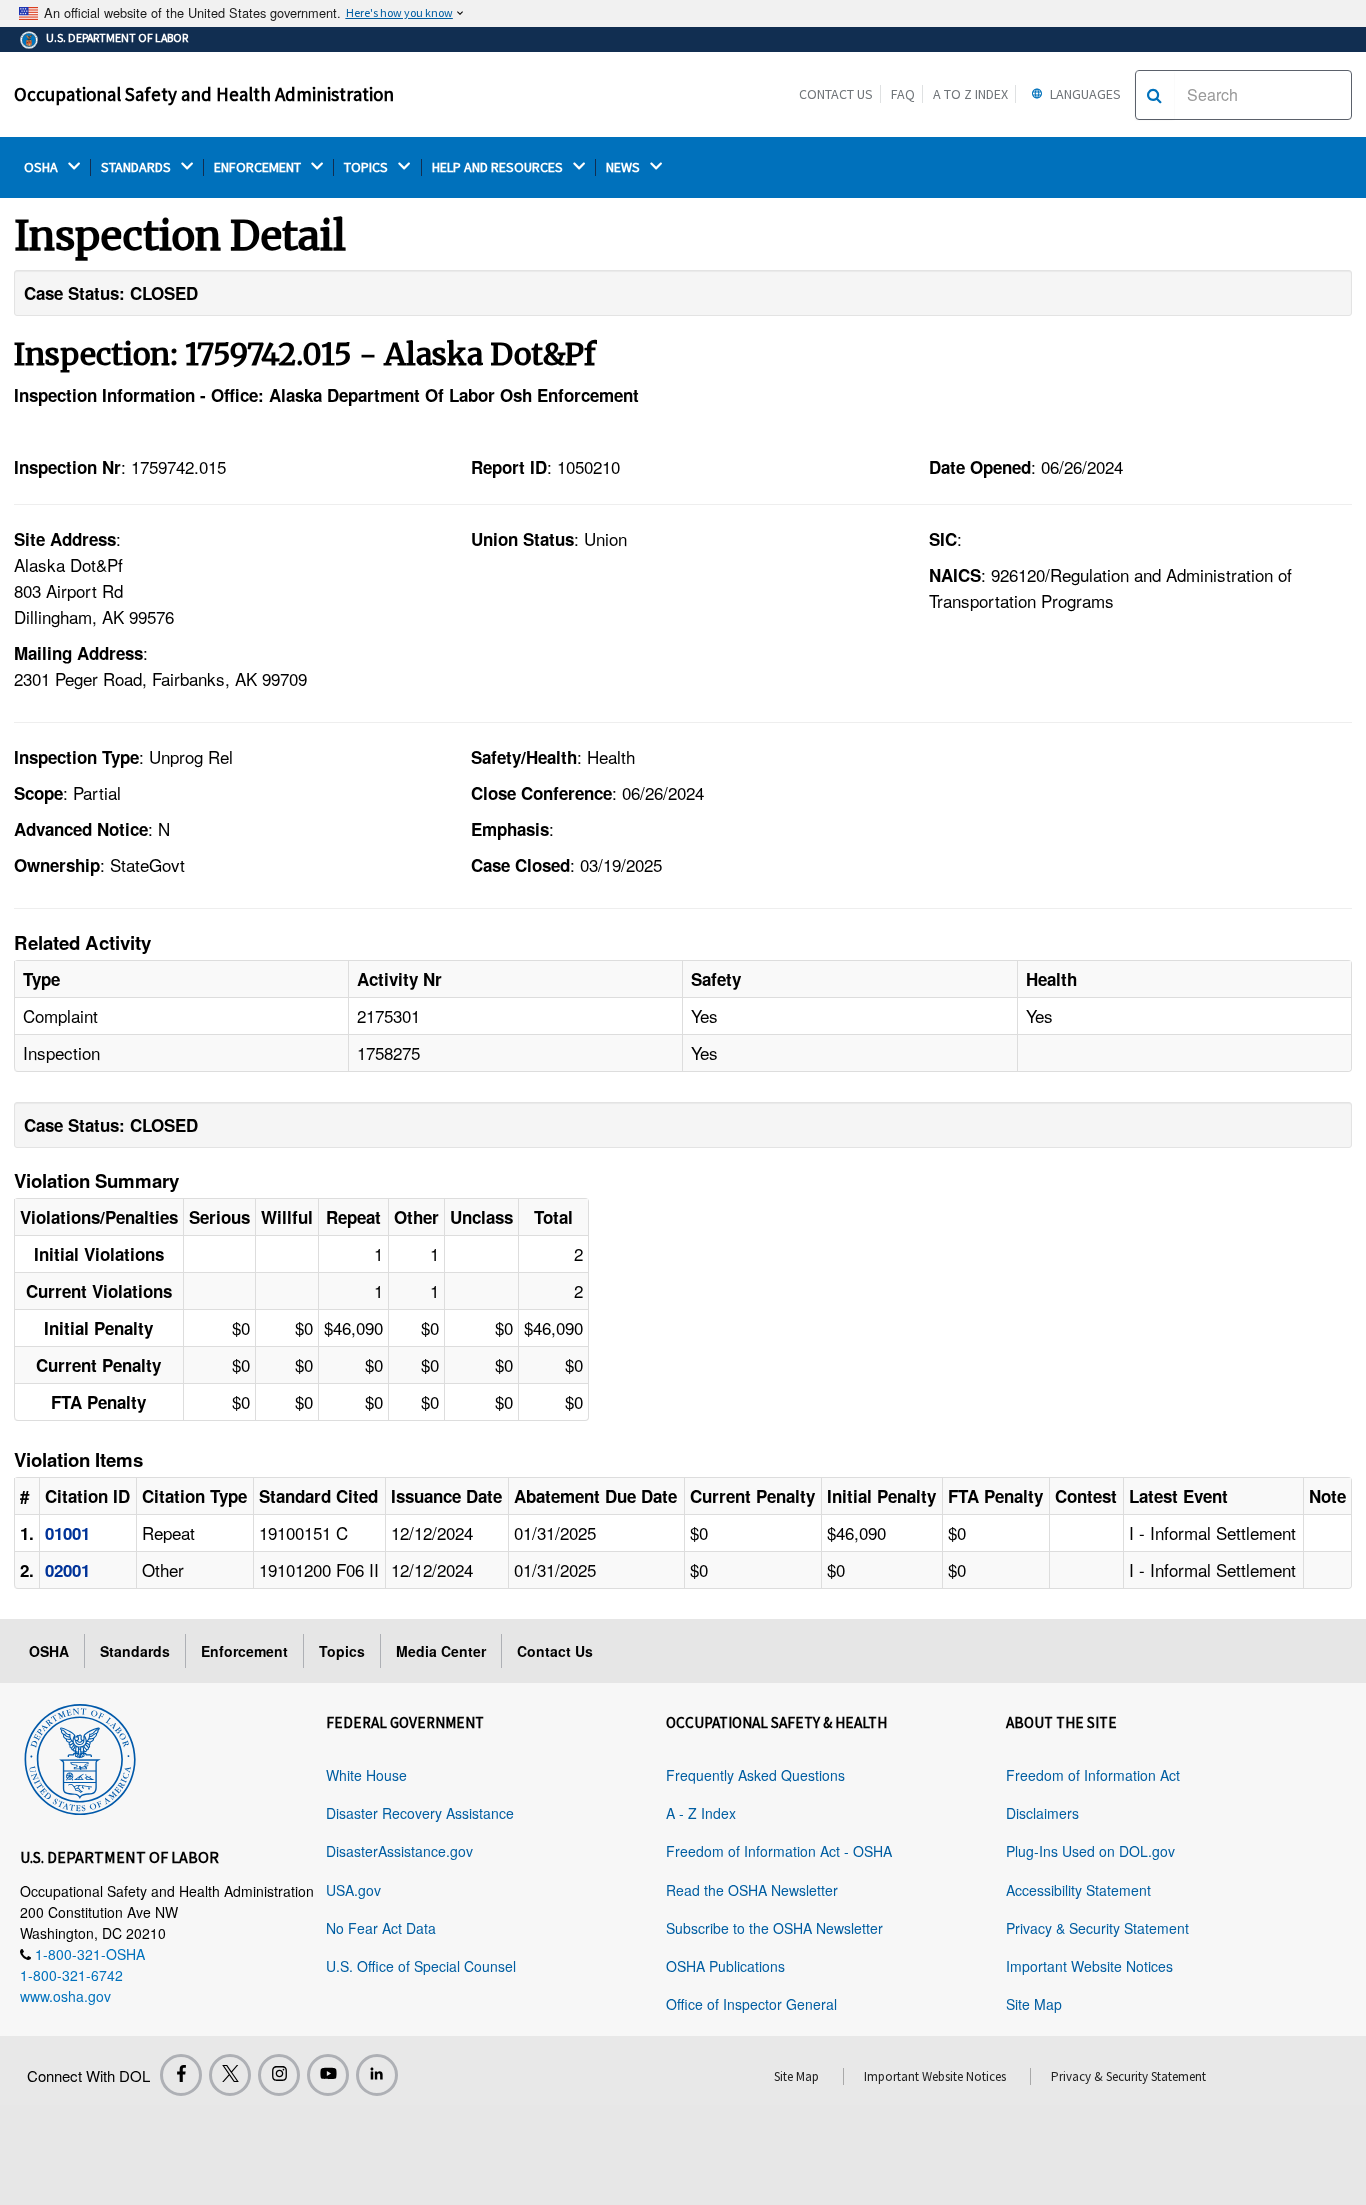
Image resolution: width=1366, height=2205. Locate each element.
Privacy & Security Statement (1097, 1928)
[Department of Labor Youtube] (328, 2075)
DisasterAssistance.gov (399, 1851)
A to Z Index (970, 94)
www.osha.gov (65, 1996)
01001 (67, 1533)
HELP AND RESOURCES (499, 167)
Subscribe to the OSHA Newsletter (774, 1928)
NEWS (624, 167)
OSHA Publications (725, 1966)
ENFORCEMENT (259, 167)
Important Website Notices (1089, 1966)
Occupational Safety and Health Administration (204, 94)
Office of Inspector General (751, 2004)
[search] (1154, 95)
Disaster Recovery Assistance (420, 1813)
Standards (135, 1651)
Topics (342, 1651)
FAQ (903, 94)
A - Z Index (701, 1813)
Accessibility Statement (1078, 1890)
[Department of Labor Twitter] (230, 2075)
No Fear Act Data (381, 1928)
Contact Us (836, 94)
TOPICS (367, 167)
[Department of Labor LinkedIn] (377, 2075)
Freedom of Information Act (1093, 1775)
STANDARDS (137, 167)
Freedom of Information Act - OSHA (779, 1851)
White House (366, 1775)
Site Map (1034, 2004)
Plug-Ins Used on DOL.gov (1090, 1851)
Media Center (441, 1651)
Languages (1084, 94)
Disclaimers (1042, 1813)
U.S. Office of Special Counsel (421, 1966)
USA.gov (353, 1890)
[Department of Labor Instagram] (279, 2075)
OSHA (42, 167)
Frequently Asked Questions (755, 1775)
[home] (80, 1756)
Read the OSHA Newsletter (752, 1890)
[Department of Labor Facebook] (181, 2075)
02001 (67, 1570)
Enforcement (244, 1651)
